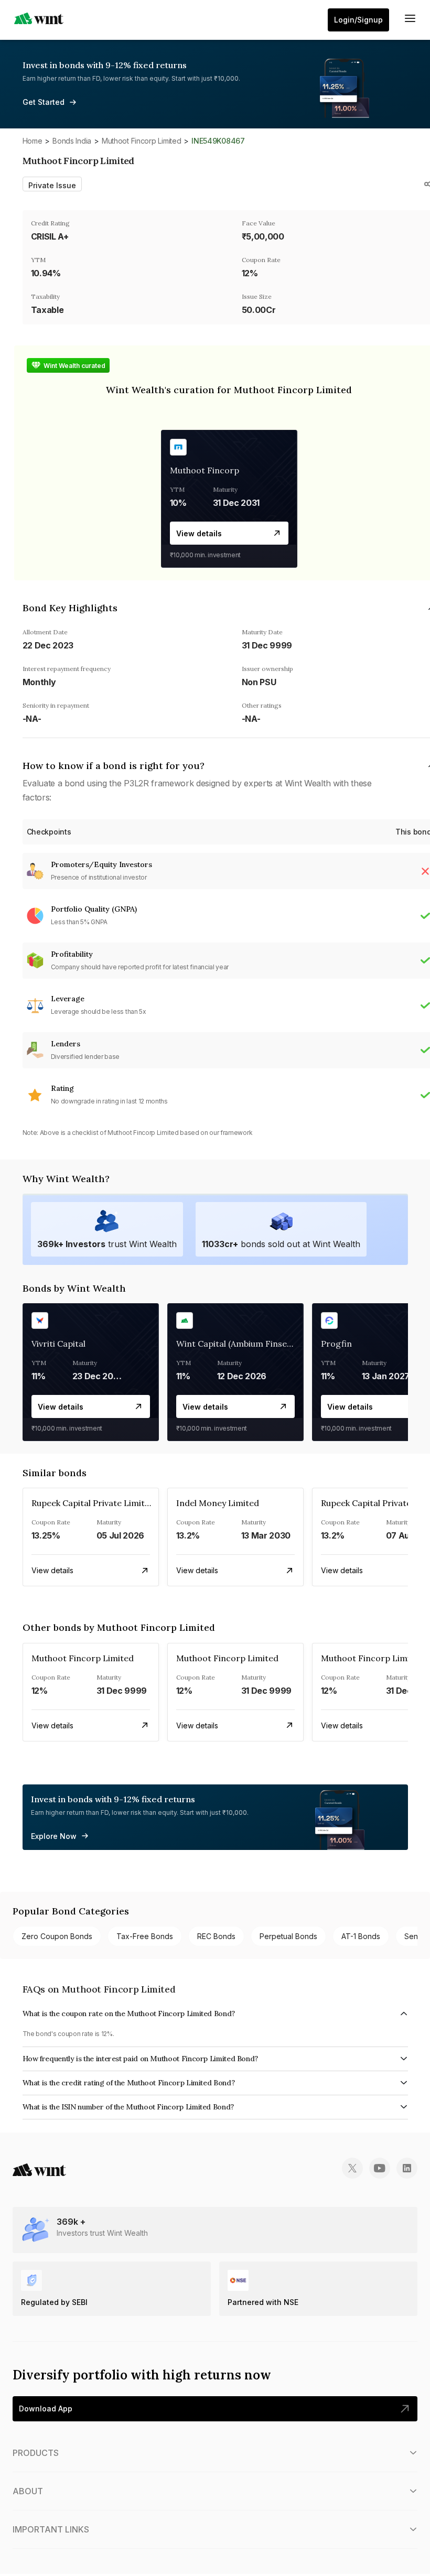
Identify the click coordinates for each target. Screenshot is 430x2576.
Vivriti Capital (58, 1344)
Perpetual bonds (288, 1936)
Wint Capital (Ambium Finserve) (239, 1344)
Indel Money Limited (218, 1503)
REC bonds (216, 1936)
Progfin (336, 1344)
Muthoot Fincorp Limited (142, 141)
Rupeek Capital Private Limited (93, 1503)
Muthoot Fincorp (205, 470)
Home (33, 141)
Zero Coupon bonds (57, 1936)
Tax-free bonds (145, 1936)
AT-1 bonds (361, 1936)
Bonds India (72, 141)
